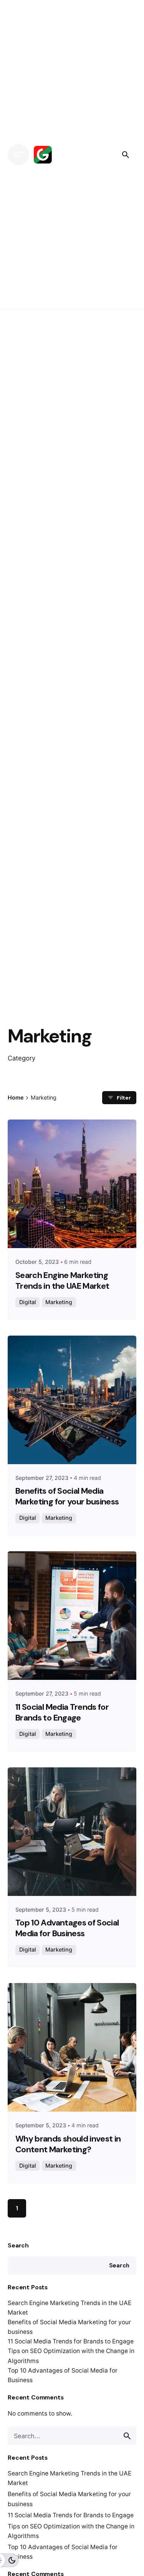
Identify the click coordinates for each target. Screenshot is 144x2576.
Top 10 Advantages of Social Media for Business (67, 1928)
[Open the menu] (18, 155)
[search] (127, 2436)
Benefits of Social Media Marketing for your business (67, 1496)
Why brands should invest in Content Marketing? (68, 2144)
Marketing (59, 1302)
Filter (124, 1098)
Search (18, 2245)
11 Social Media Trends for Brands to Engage (71, 2341)
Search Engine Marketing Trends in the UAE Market (62, 1281)
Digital (28, 1302)
